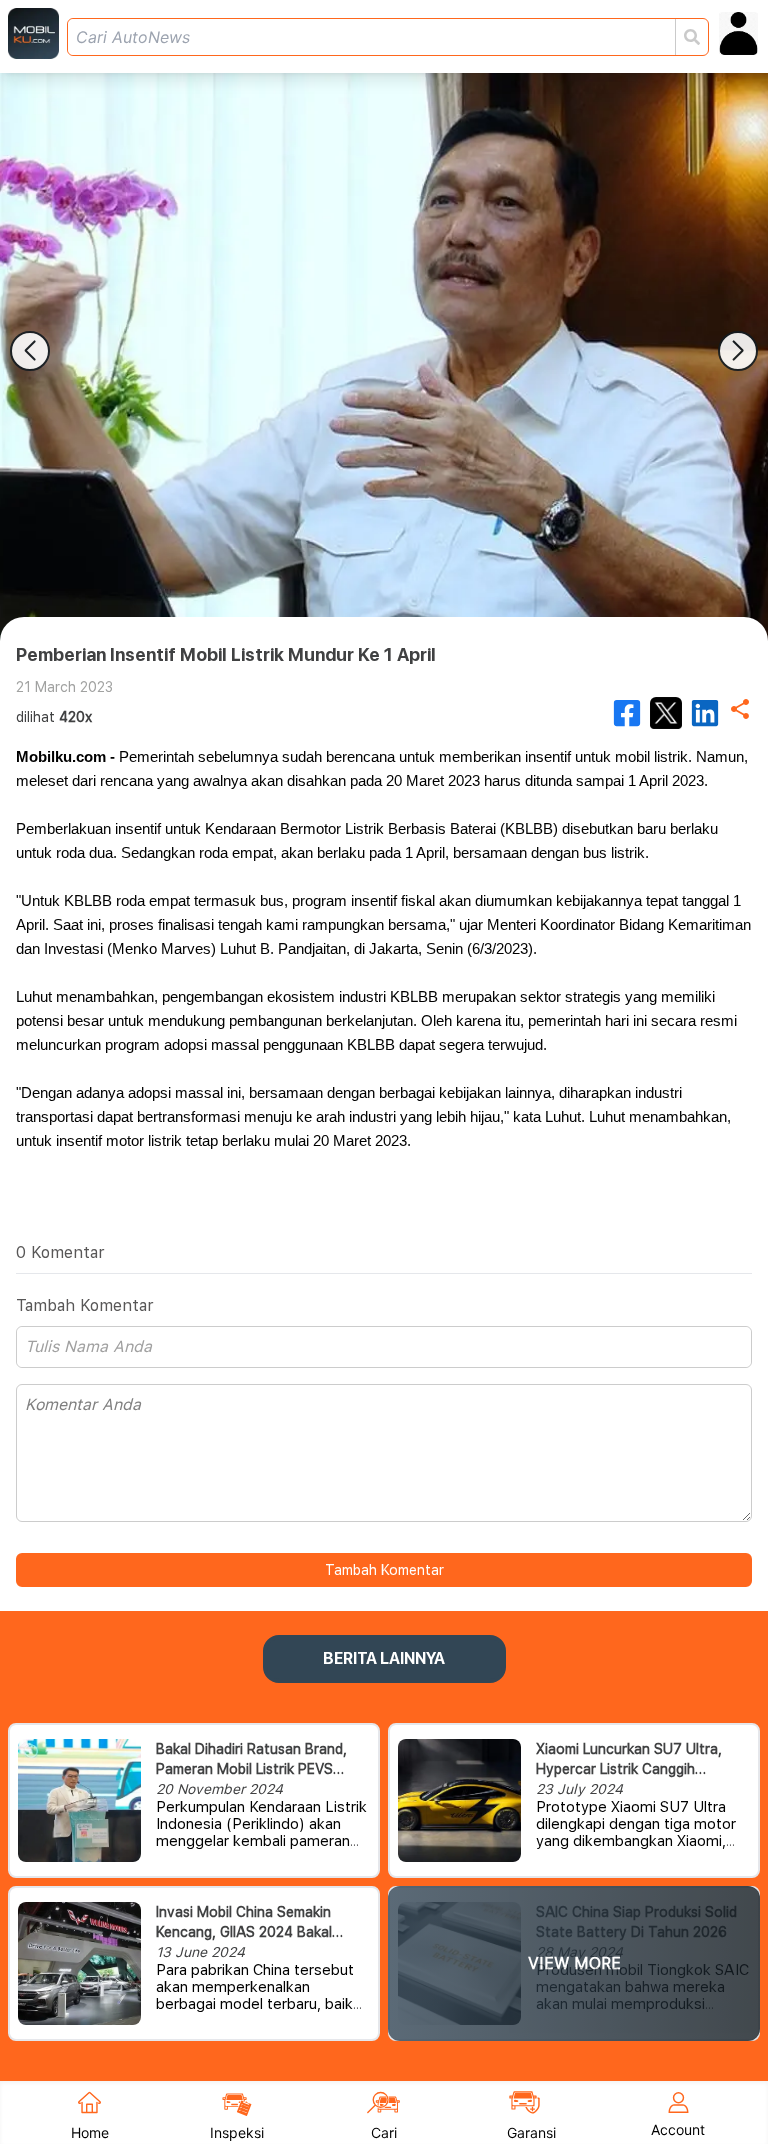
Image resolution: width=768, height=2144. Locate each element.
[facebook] (627, 713)
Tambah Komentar (384, 1570)
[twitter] (666, 713)
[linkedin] (705, 713)
